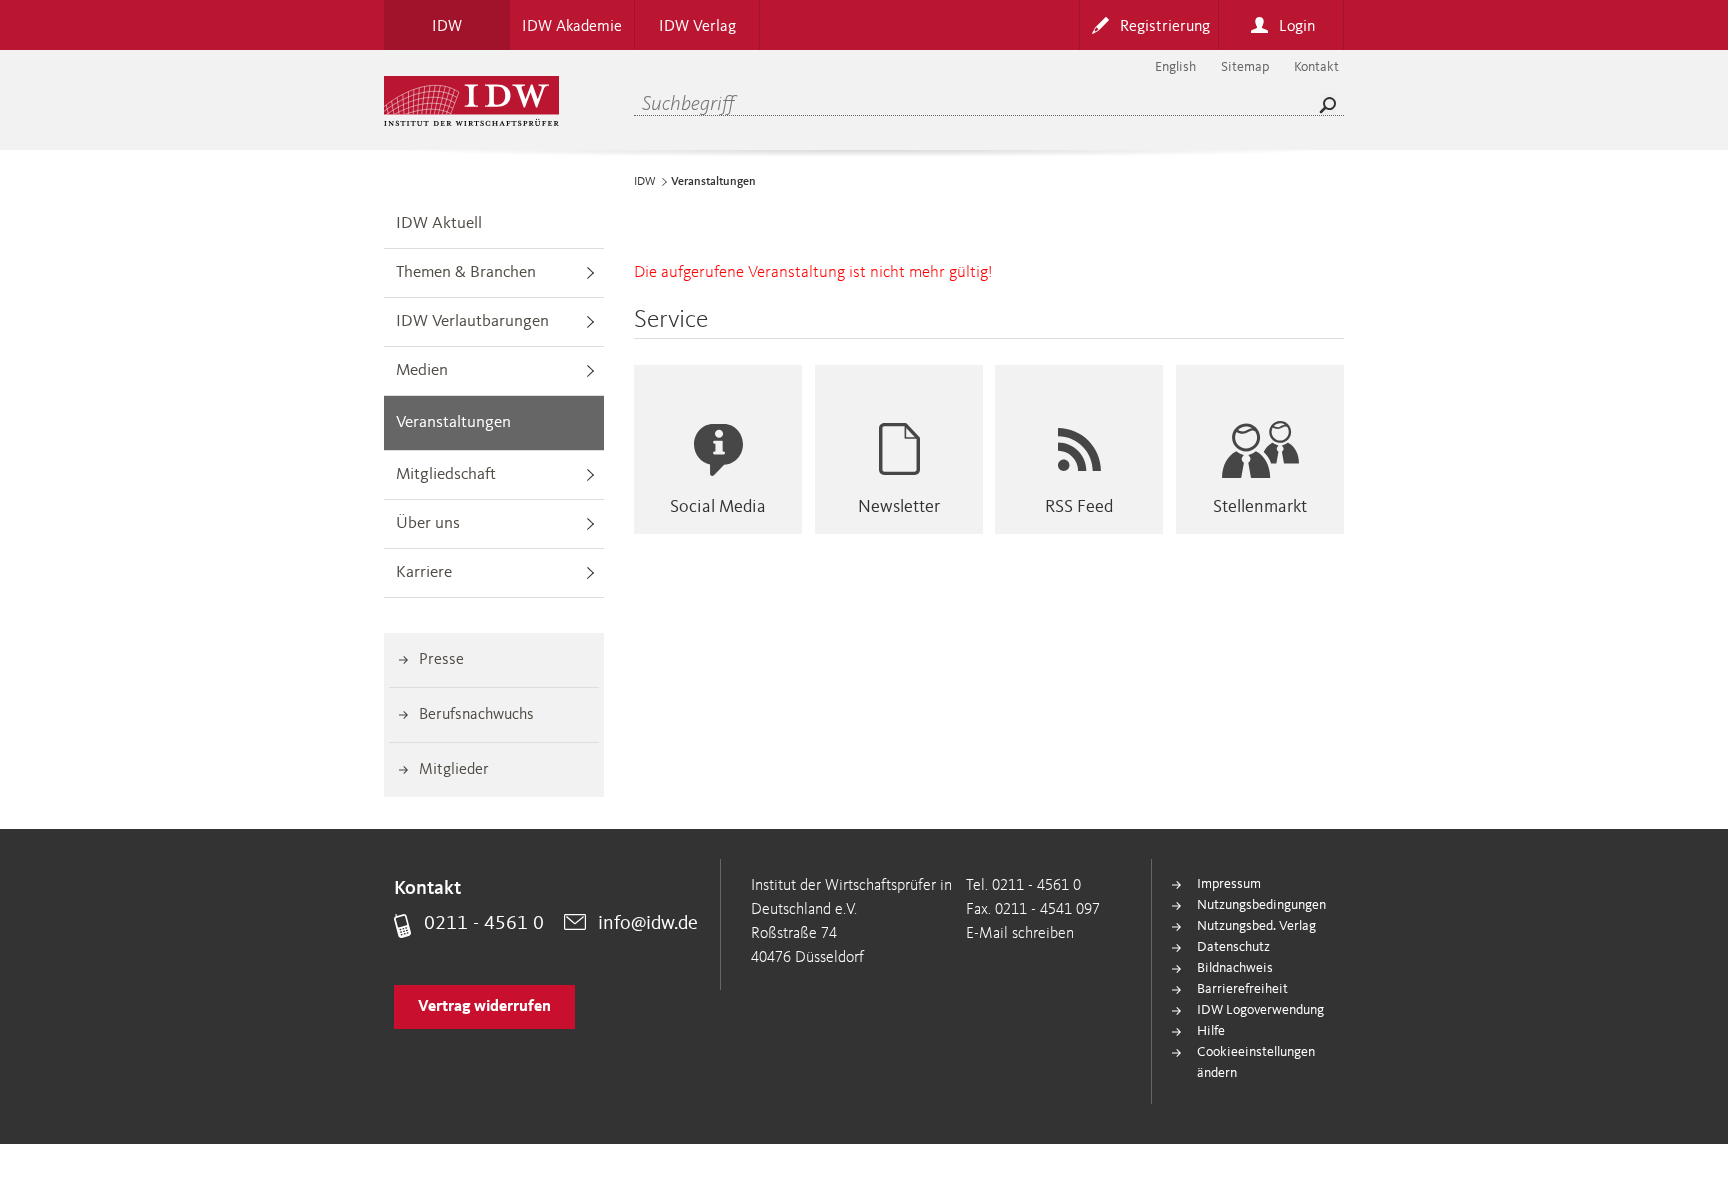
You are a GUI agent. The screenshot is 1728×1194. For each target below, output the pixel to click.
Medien (422, 370)
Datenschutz (1233, 947)
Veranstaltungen (453, 422)
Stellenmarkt (1260, 507)
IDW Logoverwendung (1260, 1010)
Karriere (424, 572)
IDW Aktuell (439, 223)
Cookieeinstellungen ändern (1256, 1062)
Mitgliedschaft (446, 474)
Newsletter (899, 507)
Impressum (1229, 884)
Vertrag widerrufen (484, 1007)
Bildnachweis (1235, 968)
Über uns (428, 523)
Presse (441, 660)
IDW (645, 182)
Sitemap (1245, 67)
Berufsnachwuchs (476, 715)
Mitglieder (454, 770)
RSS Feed (1079, 507)
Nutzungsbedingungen (1261, 905)
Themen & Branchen (466, 272)
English (1175, 67)
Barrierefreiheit (1242, 989)
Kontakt (1316, 67)
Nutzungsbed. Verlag (1256, 926)
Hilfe (1211, 1031)
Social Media (718, 507)
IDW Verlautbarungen (472, 321)
